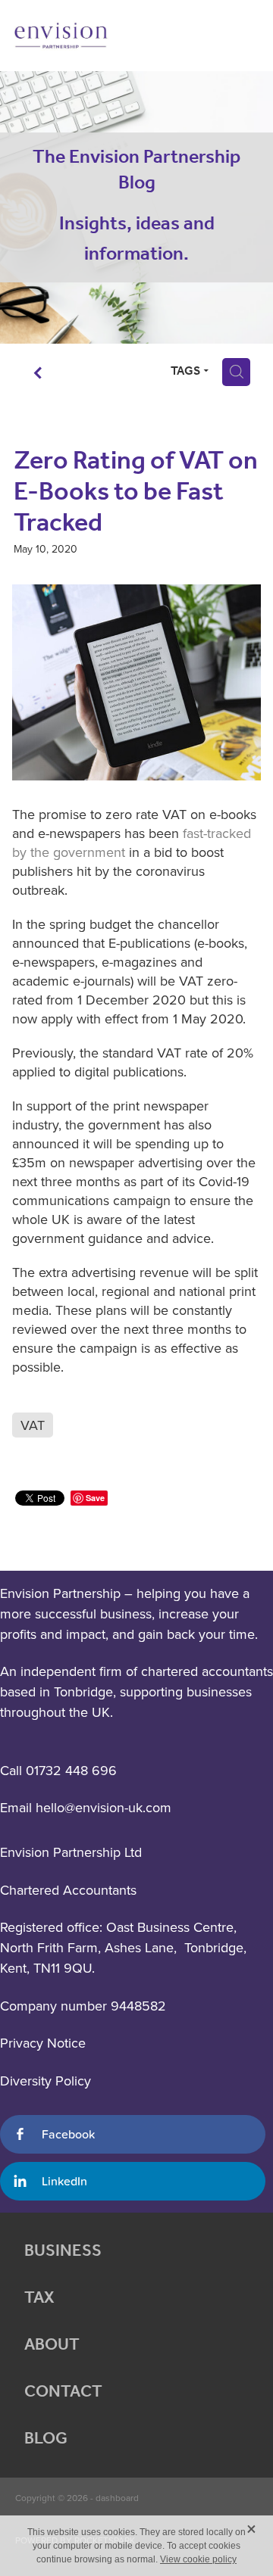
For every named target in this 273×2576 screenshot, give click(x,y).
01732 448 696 (71, 1770)
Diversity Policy (45, 2081)
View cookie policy (198, 2559)
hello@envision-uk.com (104, 1807)
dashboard (117, 2498)
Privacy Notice (43, 2043)
